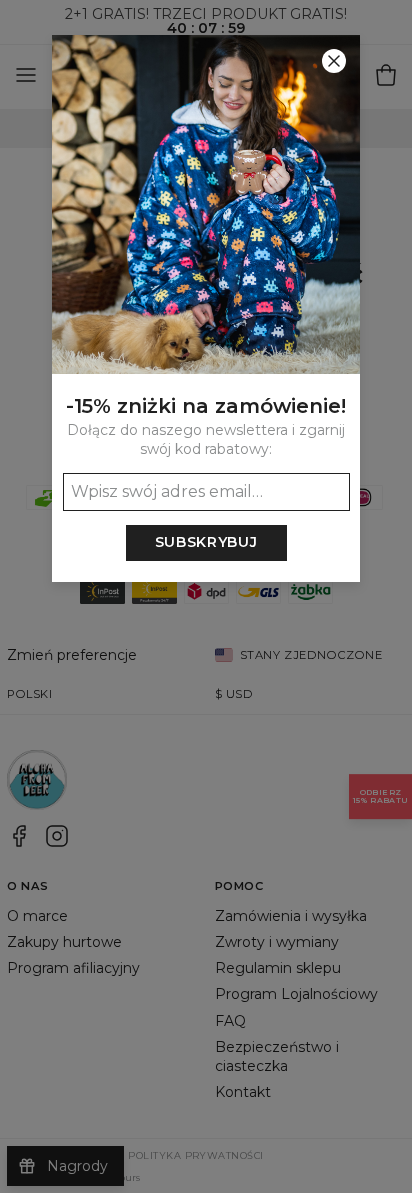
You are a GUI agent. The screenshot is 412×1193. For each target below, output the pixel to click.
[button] (206, 596)
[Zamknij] (334, 61)
